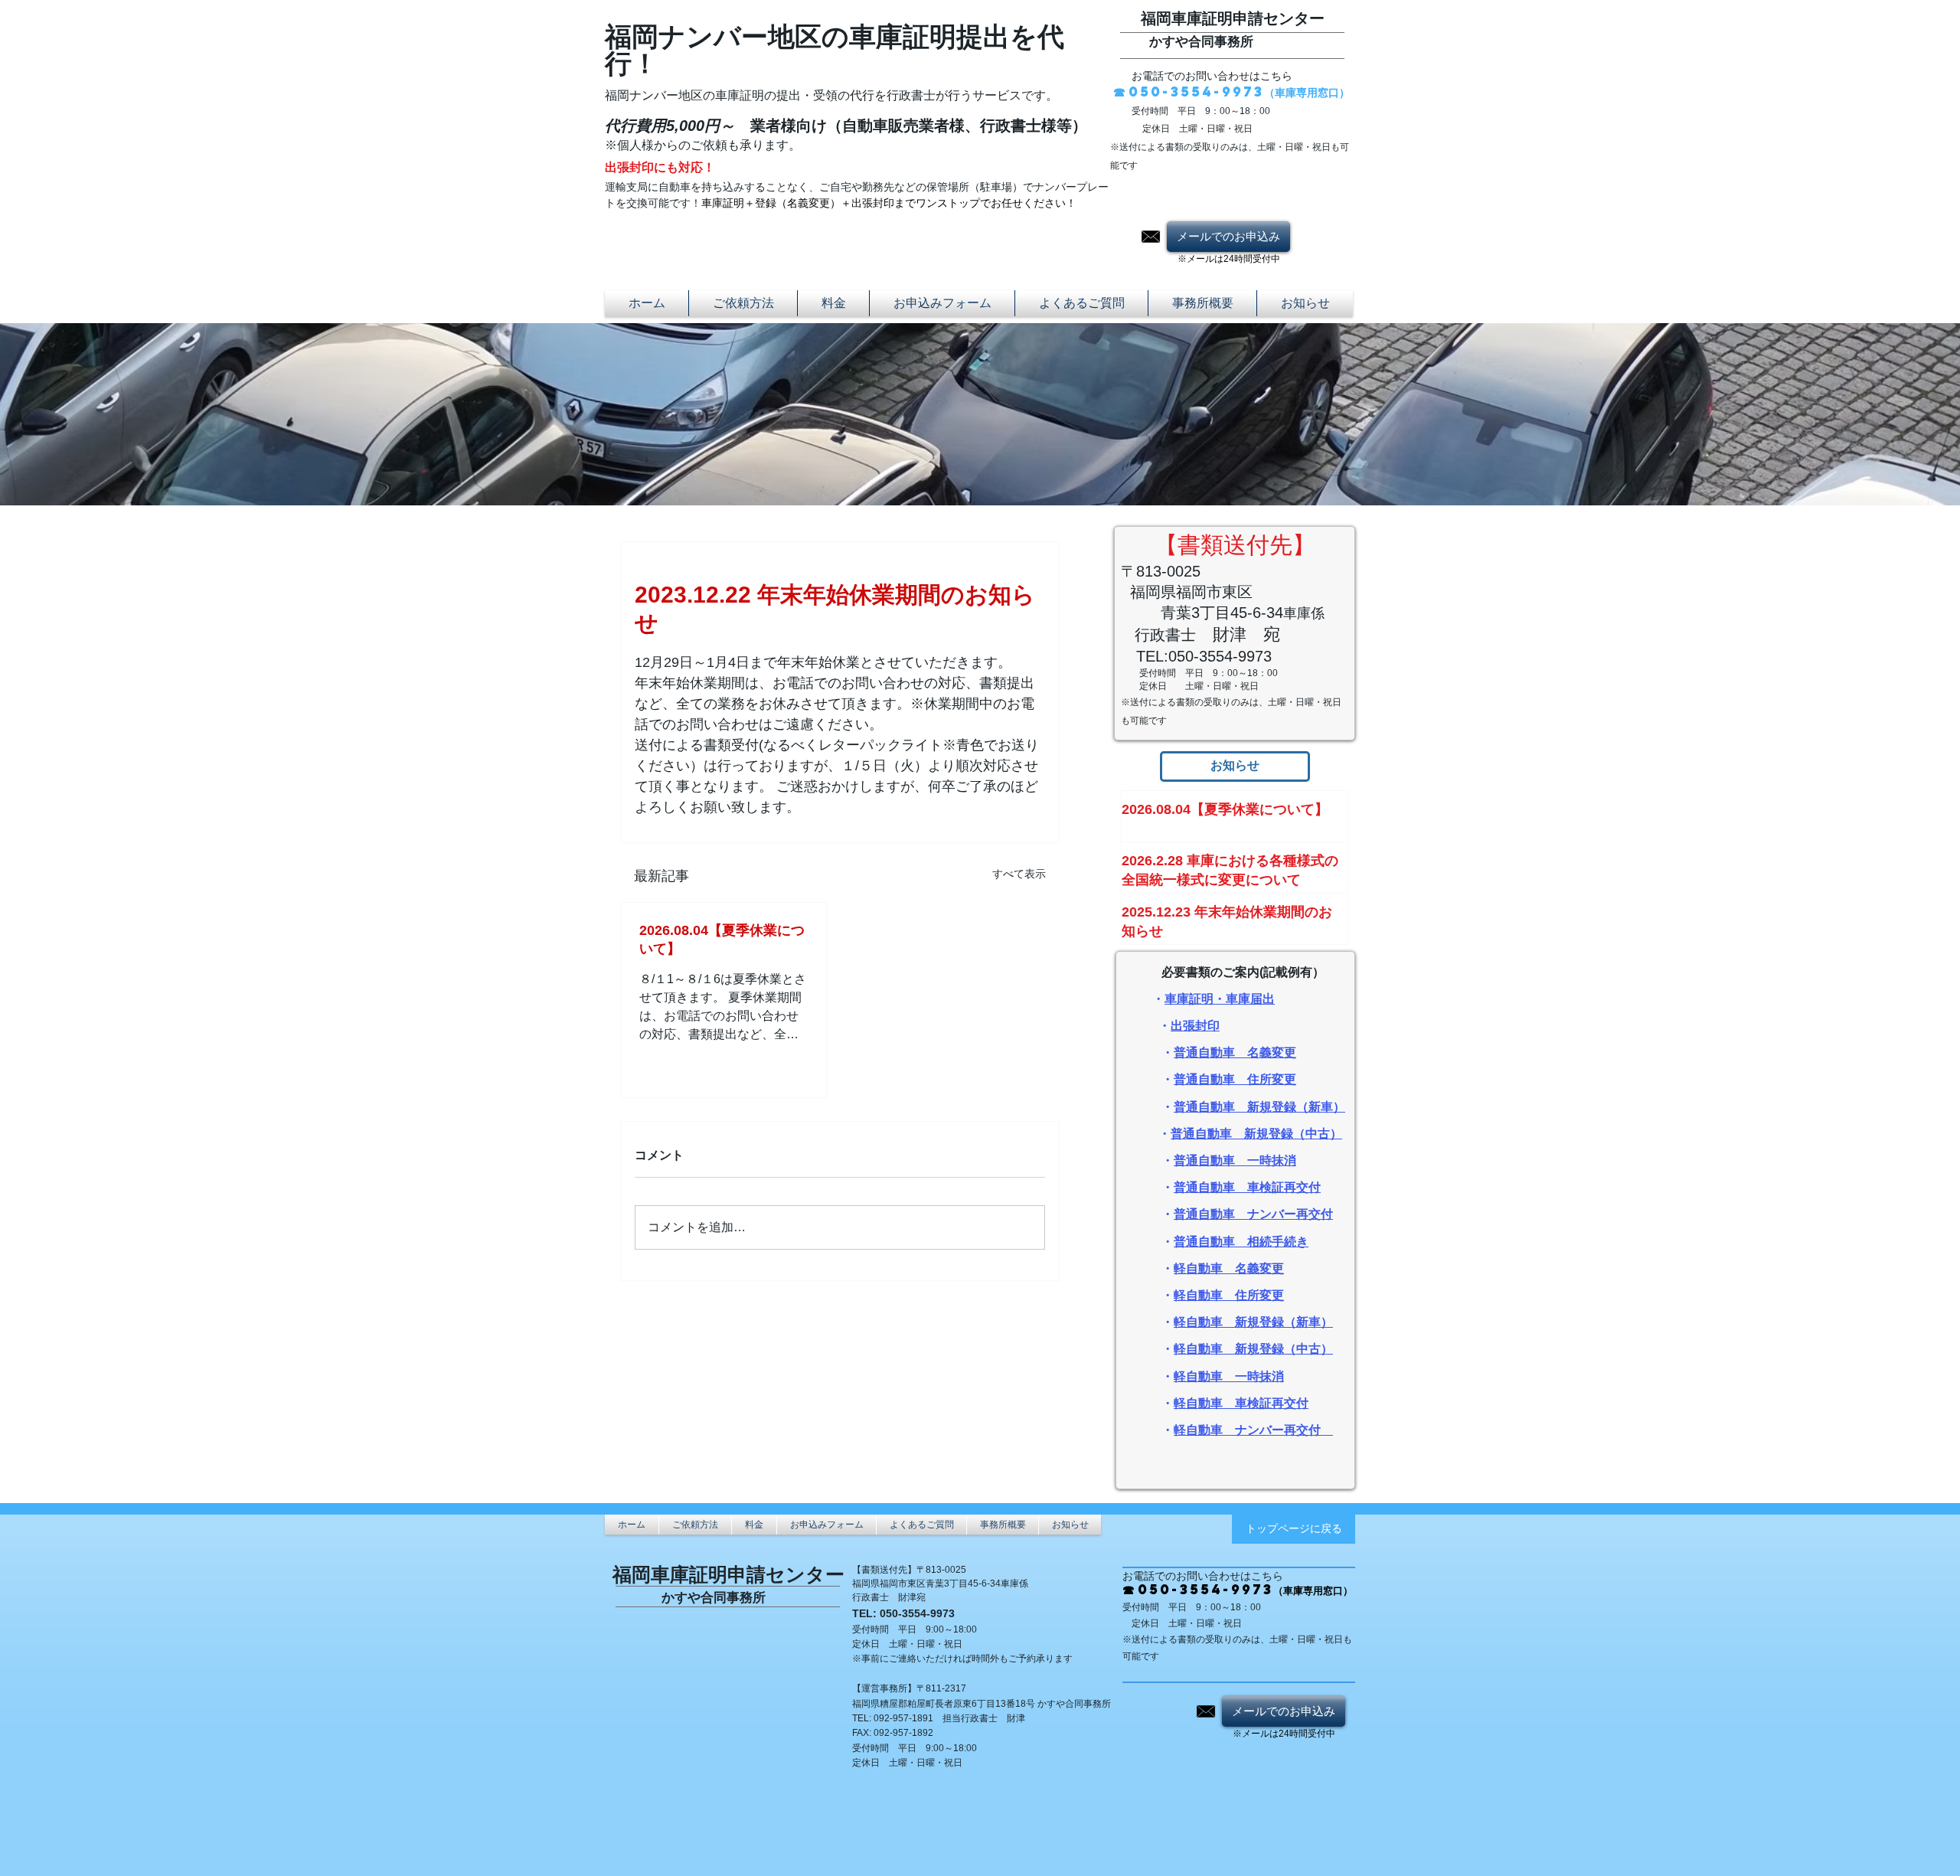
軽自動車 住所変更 (1229, 1295)
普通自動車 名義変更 (1235, 1052)
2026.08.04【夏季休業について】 (722, 940)
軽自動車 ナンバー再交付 (1247, 1430)
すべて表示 (1019, 874)
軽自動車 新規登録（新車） (1253, 1322)
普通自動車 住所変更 (1235, 1079)
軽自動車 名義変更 (1229, 1268)
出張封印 (1195, 1026)
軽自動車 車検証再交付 (1241, 1403)
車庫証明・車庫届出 (1220, 999)
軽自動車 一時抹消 (1229, 1376)
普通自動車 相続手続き (1241, 1242)
